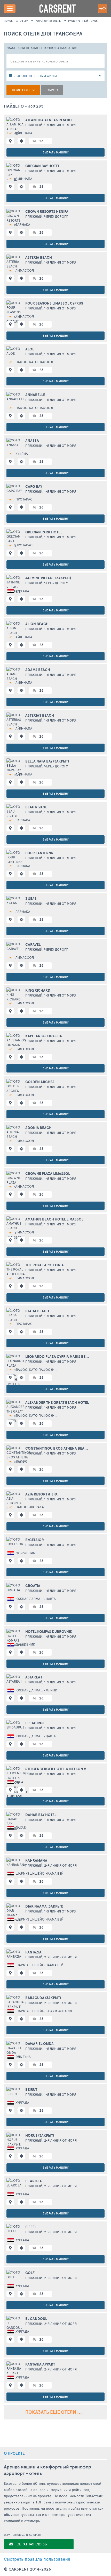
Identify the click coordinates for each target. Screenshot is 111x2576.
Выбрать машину (56, 152)
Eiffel (31, 2227)
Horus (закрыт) (40, 2135)
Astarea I (34, 1677)
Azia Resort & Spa (41, 1494)
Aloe (30, 349)
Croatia (33, 1586)
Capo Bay (34, 486)
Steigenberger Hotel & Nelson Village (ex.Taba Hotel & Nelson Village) (58, 1769)
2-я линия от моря (60, 1865)
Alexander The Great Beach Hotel (57, 1402)
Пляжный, (35, 125)
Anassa (32, 441)
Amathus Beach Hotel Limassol (54, 1219)
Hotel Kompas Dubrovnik (49, 1632)
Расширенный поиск (83, 21)
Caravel (33, 944)
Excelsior (35, 1540)
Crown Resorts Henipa (47, 211)
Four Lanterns (39, 853)
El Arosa (34, 2181)
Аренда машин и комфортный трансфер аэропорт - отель (47, 2470)
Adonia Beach (38, 1128)
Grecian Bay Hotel (42, 166)
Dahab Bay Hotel (41, 1815)
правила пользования (37, 2559)
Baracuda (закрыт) (43, 1998)
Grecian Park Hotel (44, 532)
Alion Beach (37, 624)
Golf (30, 2273)
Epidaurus (35, 1723)
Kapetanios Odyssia (44, 1036)
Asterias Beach (40, 715)
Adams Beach (38, 670)
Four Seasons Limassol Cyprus (54, 303)
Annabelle (35, 395)
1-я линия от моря (60, 125)
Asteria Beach (39, 257)
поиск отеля (23, 90)
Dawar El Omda (39, 2044)
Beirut (31, 2090)
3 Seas (31, 899)
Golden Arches (40, 1082)
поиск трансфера (16, 21)
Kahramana (36, 1860)
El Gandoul (36, 2319)
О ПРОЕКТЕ (14, 2453)
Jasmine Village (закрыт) (48, 578)
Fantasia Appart (40, 2364)
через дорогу (56, 216)
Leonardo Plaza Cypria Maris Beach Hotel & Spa (58, 1357)
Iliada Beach (37, 1311)
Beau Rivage (36, 807)
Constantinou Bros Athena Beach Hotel (58, 1448)
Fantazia (33, 1952)
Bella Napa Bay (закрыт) (47, 761)
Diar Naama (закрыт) (44, 1906)
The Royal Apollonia (45, 1265)
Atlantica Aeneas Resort (49, 120)
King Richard (38, 990)
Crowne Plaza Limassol (48, 1174)
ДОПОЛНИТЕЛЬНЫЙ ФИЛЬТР (37, 76)
